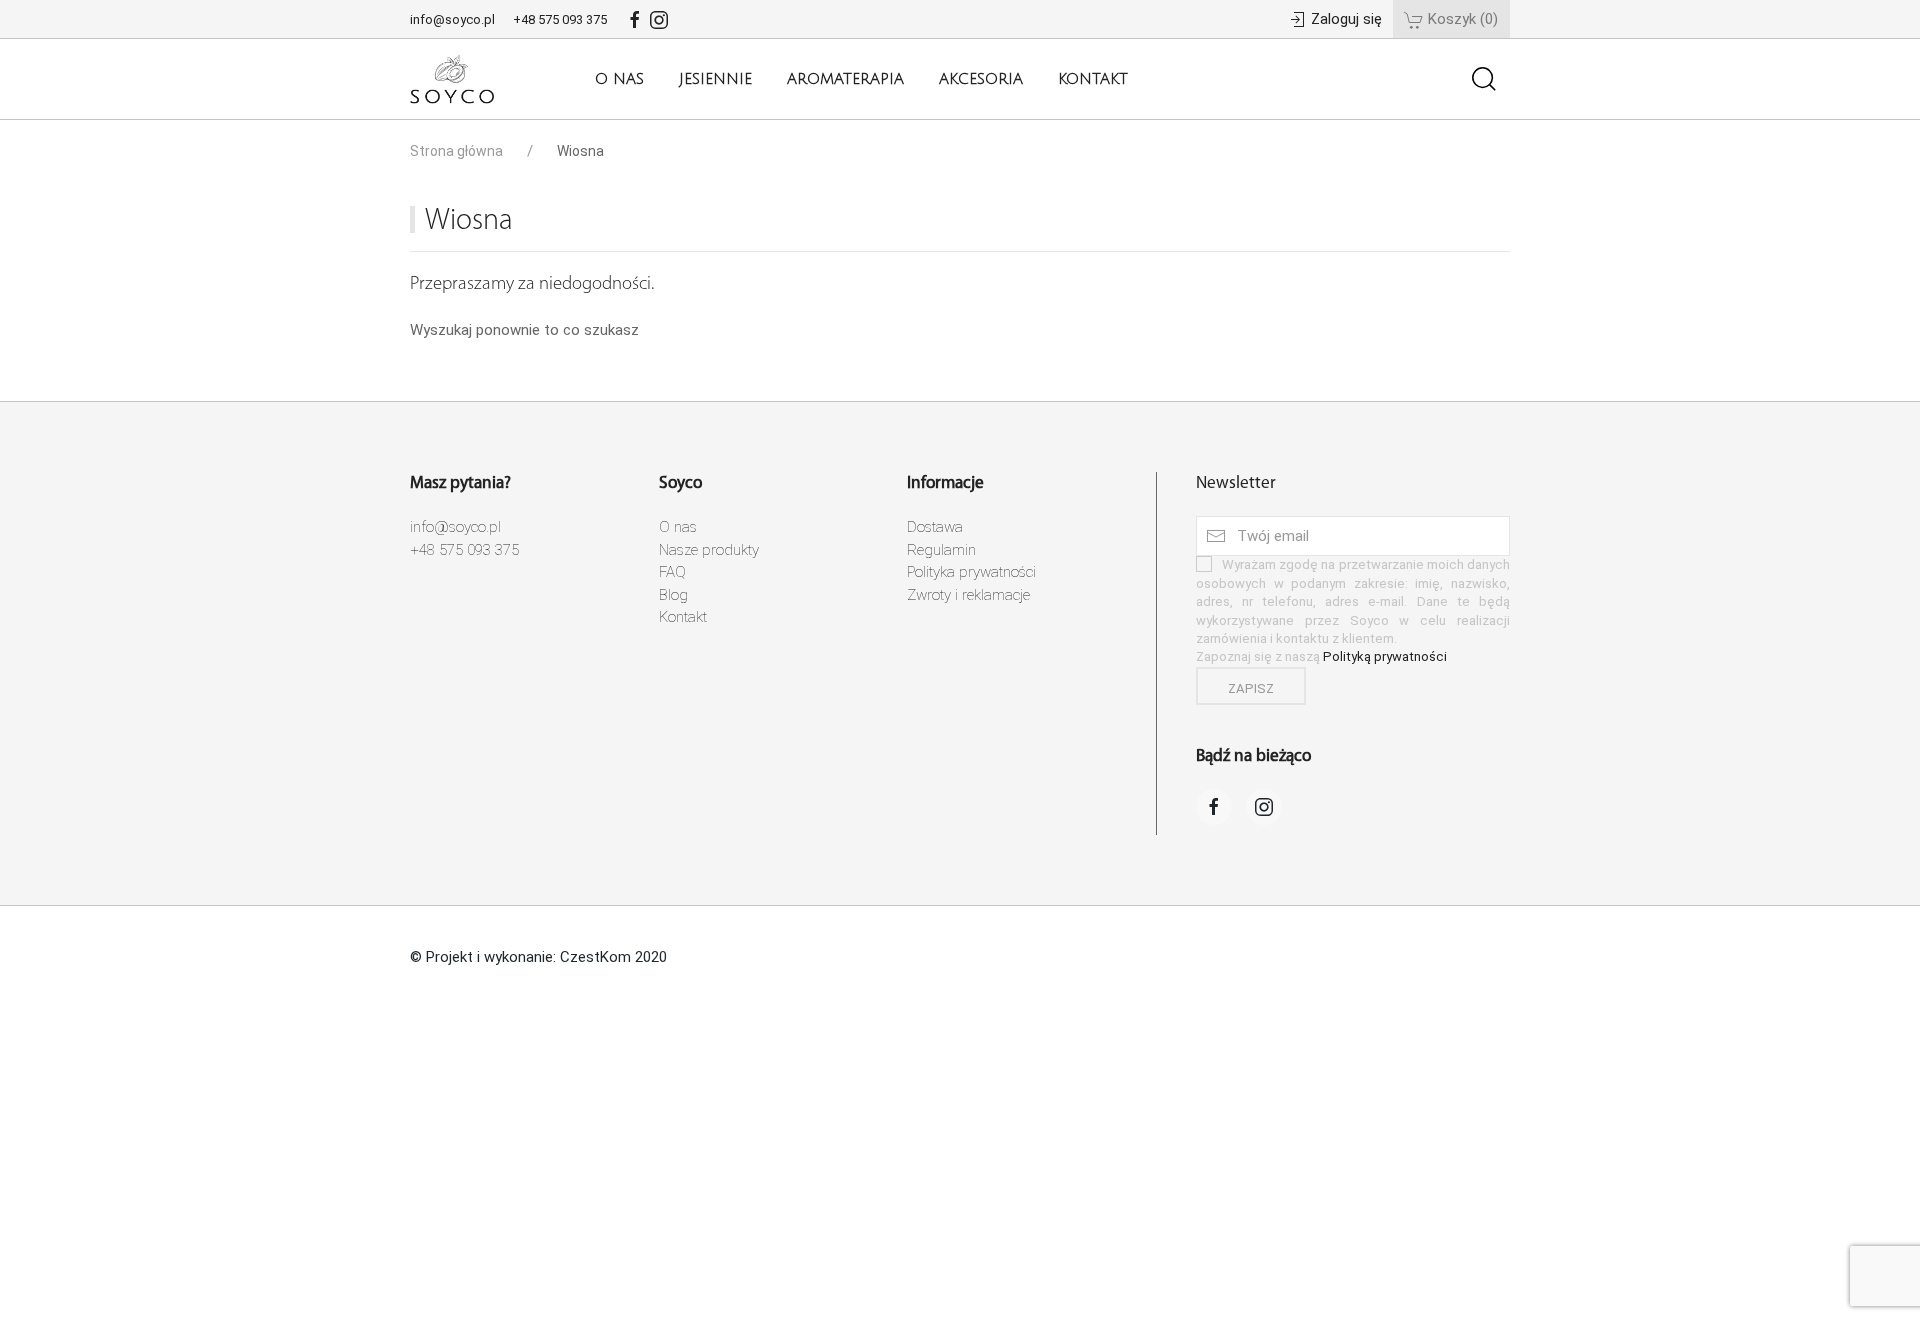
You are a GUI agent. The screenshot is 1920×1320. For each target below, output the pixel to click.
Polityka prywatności (971, 572)
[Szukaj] (1484, 79)
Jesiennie (715, 79)
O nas (619, 79)
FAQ (672, 572)
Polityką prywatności (1385, 656)
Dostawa (935, 527)
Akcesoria (981, 79)
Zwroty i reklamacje (968, 594)
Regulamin (941, 549)
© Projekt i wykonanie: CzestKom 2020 (538, 956)
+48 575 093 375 (561, 19)
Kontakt (1093, 79)
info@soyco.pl (454, 19)
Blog (673, 594)
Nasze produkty (709, 549)
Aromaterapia (845, 79)
